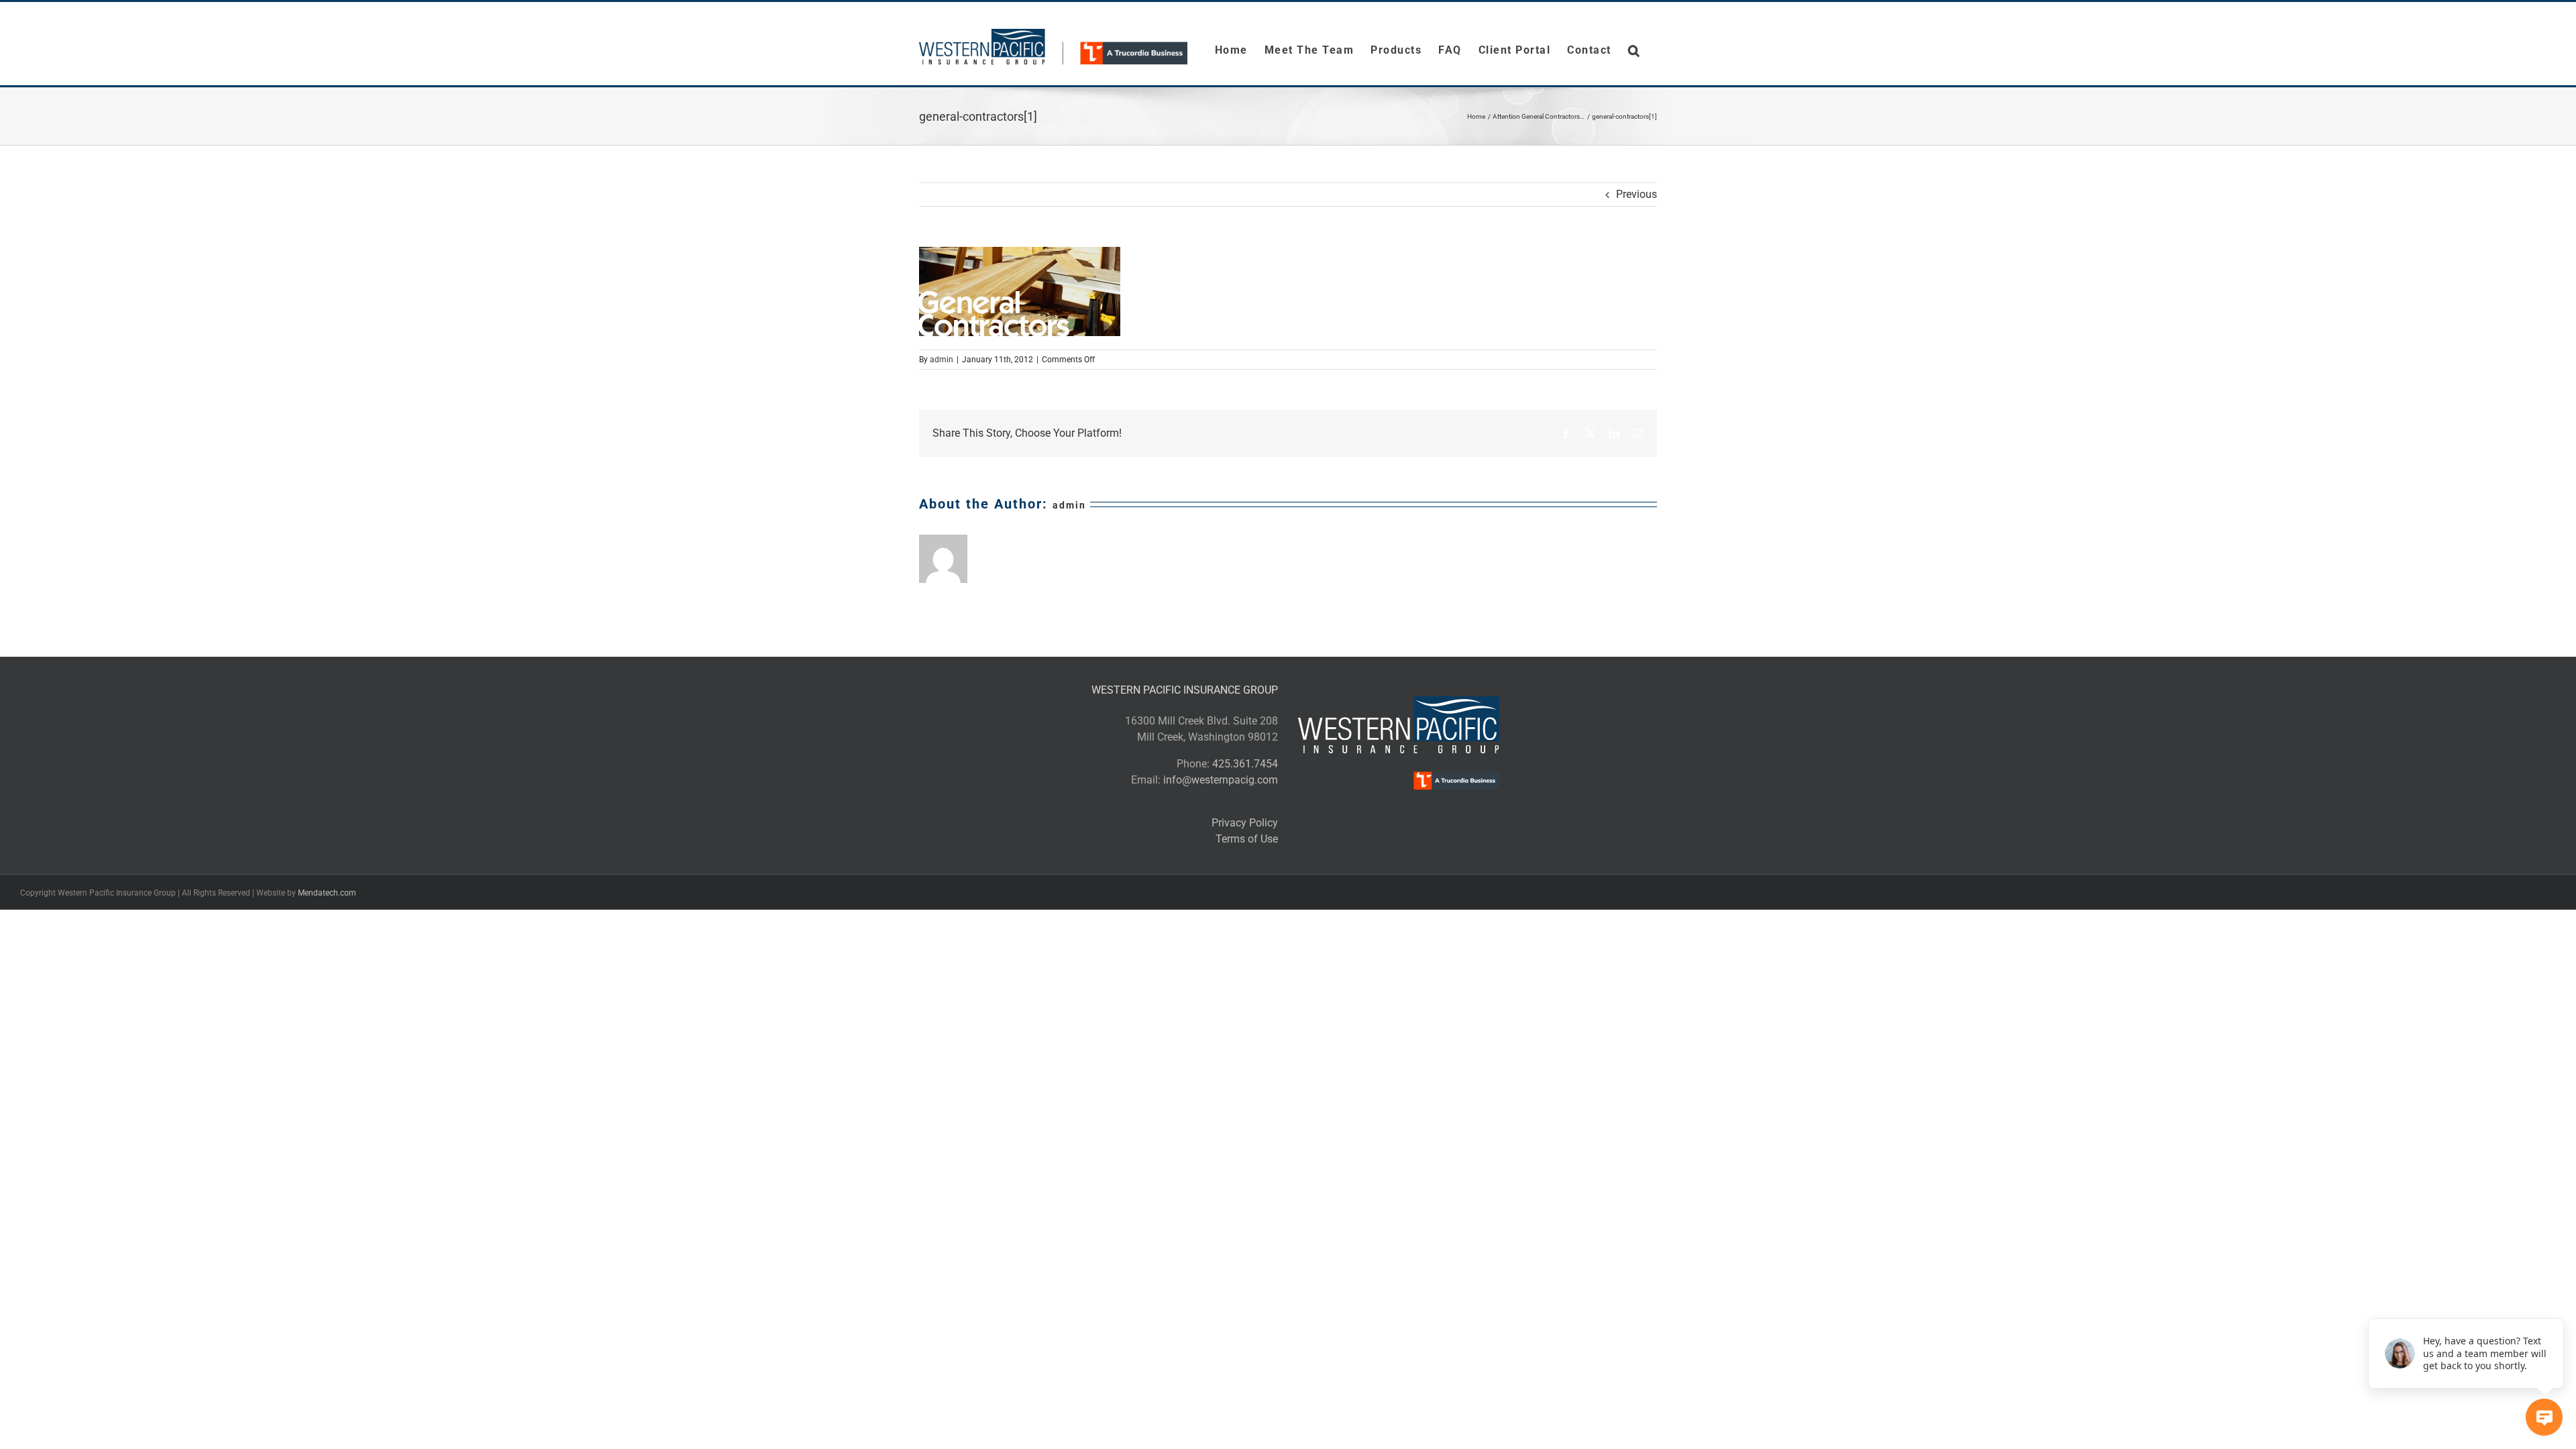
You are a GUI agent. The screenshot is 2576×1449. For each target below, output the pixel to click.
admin (942, 360)
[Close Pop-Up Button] (2556, 1303)
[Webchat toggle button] (2544, 1417)
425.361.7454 (1245, 764)
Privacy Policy (1245, 823)
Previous (1636, 194)
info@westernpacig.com (1221, 780)
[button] (1634, 50)
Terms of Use (1247, 839)
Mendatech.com (327, 893)
